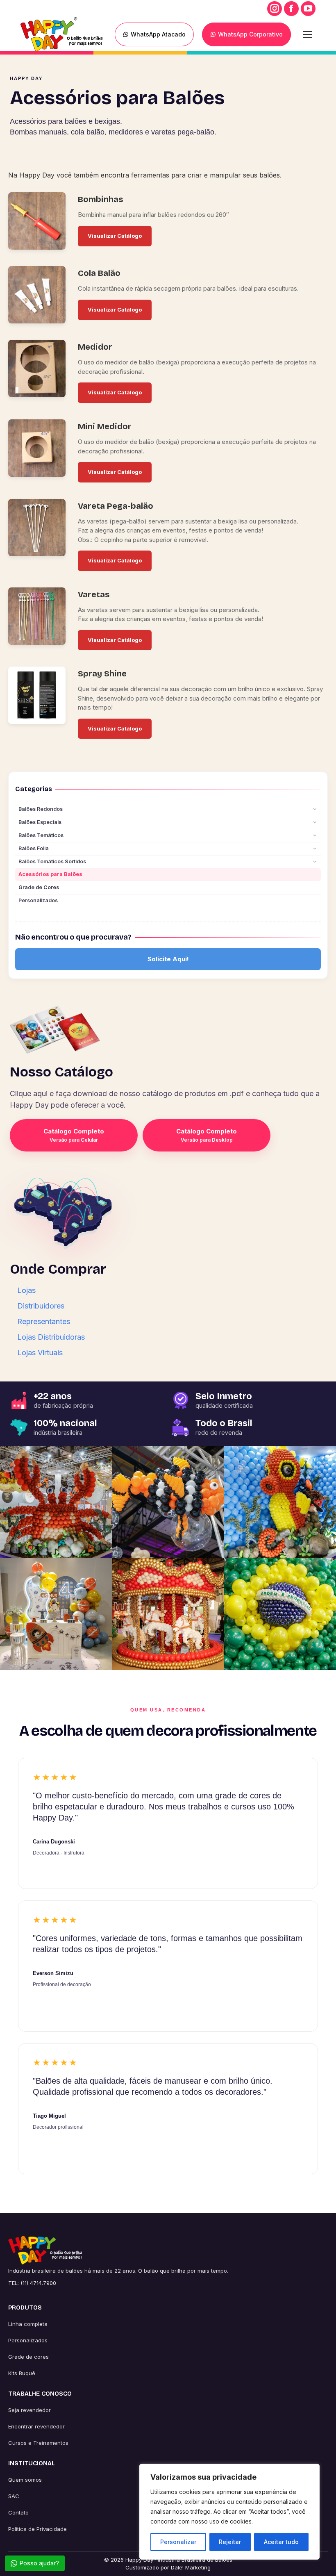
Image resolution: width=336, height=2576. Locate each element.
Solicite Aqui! (168, 959)
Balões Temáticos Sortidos (52, 861)
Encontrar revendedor (36, 2426)
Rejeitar (230, 2542)
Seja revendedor (30, 2410)
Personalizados (38, 901)
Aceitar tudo (281, 2542)
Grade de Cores (39, 888)
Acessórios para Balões (50, 875)
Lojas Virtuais (40, 1353)
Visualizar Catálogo (115, 236)
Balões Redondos (41, 809)
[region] (229, 2512)
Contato (18, 2512)
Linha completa (28, 2324)
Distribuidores (41, 1306)
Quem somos (25, 2480)
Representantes (44, 1321)
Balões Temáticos (41, 835)
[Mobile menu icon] (307, 34)
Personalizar (178, 2542)
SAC (14, 2496)
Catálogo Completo (74, 1135)
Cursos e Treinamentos (38, 2443)
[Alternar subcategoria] (315, 810)
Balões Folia (34, 848)
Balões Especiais (40, 822)
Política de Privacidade (37, 2529)
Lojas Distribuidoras (51, 1337)
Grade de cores (28, 2357)
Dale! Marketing (191, 2567)
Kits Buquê (22, 2373)
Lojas (26, 1290)
